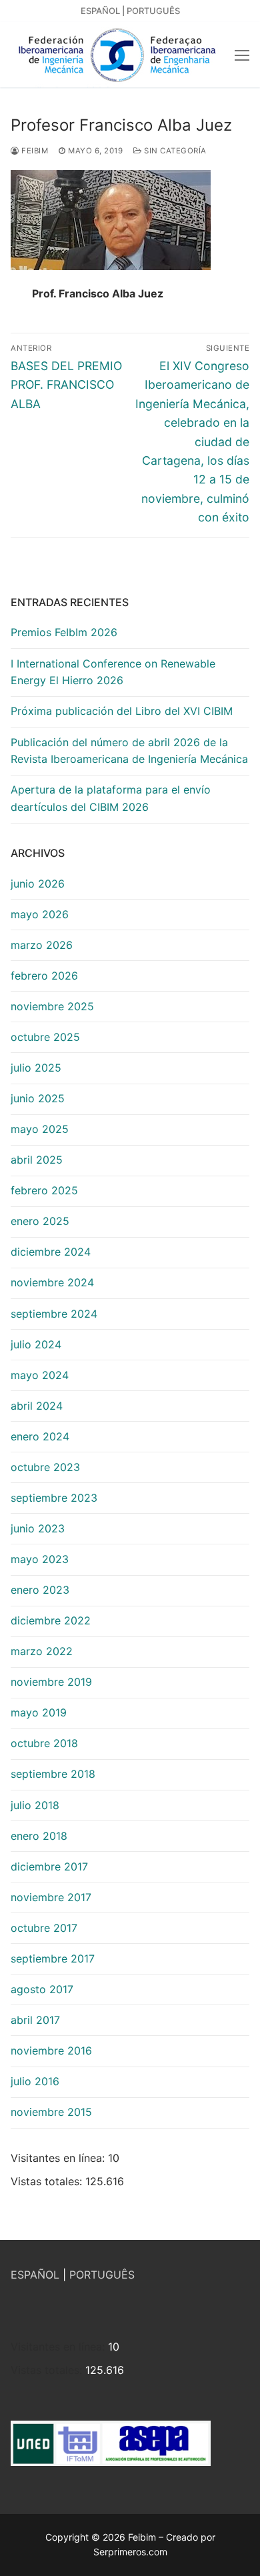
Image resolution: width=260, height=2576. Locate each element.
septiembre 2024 (54, 1314)
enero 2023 (40, 1590)
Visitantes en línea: (59, 2158)
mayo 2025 (40, 1129)
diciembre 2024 (51, 1252)
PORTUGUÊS (102, 2275)
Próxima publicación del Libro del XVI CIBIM (122, 711)
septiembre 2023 (54, 1498)
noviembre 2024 (52, 1282)
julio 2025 (36, 1068)
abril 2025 (37, 1160)
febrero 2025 (44, 1190)
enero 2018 (39, 1836)
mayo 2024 (40, 1375)
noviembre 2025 (52, 1006)
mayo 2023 (40, 1559)
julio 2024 (36, 1344)
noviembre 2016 (51, 2051)
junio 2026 (38, 884)
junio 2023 (38, 1528)
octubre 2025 (45, 1037)
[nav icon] (242, 55)
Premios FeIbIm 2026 (64, 632)
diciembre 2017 (49, 1866)
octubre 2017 (44, 1928)
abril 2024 (37, 1406)
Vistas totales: (48, 2181)
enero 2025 (40, 1221)
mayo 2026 (40, 914)
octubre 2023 (45, 1467)
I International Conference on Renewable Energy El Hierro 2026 (113, 672)
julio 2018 (35, 1805)
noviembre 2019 (51, 1682)
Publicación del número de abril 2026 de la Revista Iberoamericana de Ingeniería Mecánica (129, 751)
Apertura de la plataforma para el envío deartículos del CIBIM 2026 (111, 798)
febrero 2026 (44, 976)
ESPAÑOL (35, 2275)
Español (100, 11)
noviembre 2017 (51, 1897)
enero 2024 (40, 1436)
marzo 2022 (42, 1651)
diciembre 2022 (51, 1620)
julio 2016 (35, 2081)
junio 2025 (38, 1098)
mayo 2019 (39, 1712)
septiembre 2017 (53, 1959)
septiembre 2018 (53, 1774)
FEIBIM (34, 151)
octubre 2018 (44, 1743)
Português (153, 11)
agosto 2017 (42, 1989)
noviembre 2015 (51, 2112)
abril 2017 (35, 2020)
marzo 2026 (42, 945)
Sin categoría (174, 151)
